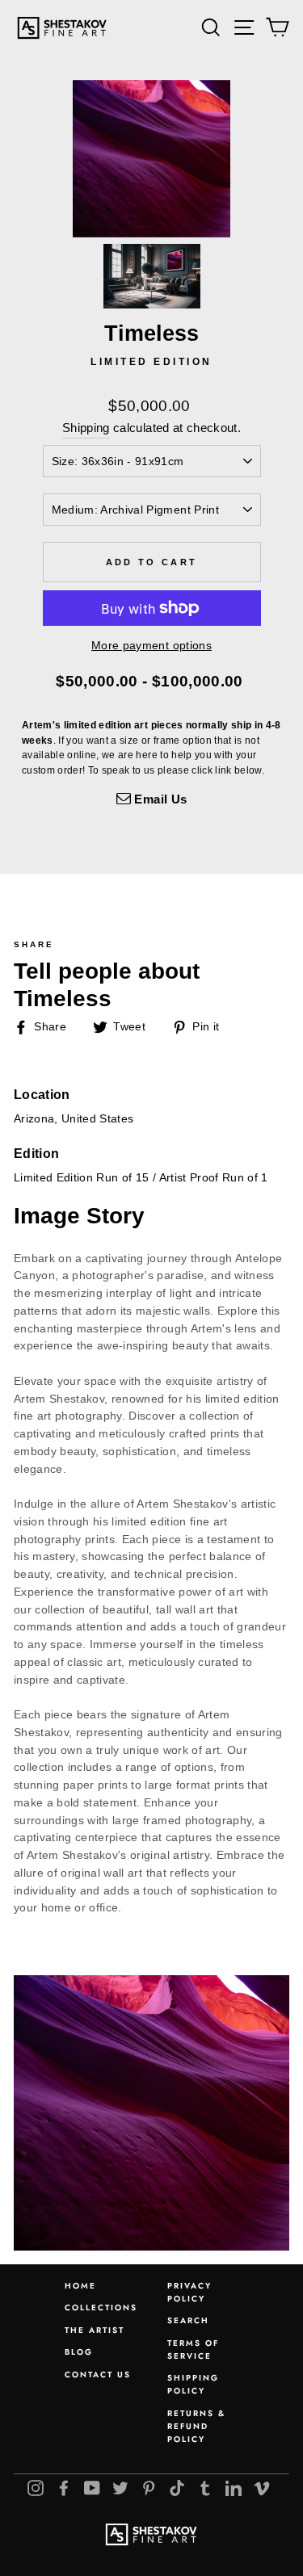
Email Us (159, 799)
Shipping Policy (193, 2384)
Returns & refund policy (196, 2426)
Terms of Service (193, 2349)
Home (80, 2286)
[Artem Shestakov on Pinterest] (149, 2488)
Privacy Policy (189, 2292)
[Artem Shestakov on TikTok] (177, 2488)
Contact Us (98, 2375)
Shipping (86, 428)
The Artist (95, 2330)
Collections (101, 2307)
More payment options (151, 646)
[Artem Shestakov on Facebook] (64, 2488)
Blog (79, 2352)
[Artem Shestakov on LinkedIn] (234, 2488)
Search (188, 2320)
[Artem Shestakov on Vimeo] (262, 2488)
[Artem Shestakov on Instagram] (36, 2488)
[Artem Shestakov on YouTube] (92, 2488)
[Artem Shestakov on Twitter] (120, 2488)
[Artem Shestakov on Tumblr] (205, 2488)
